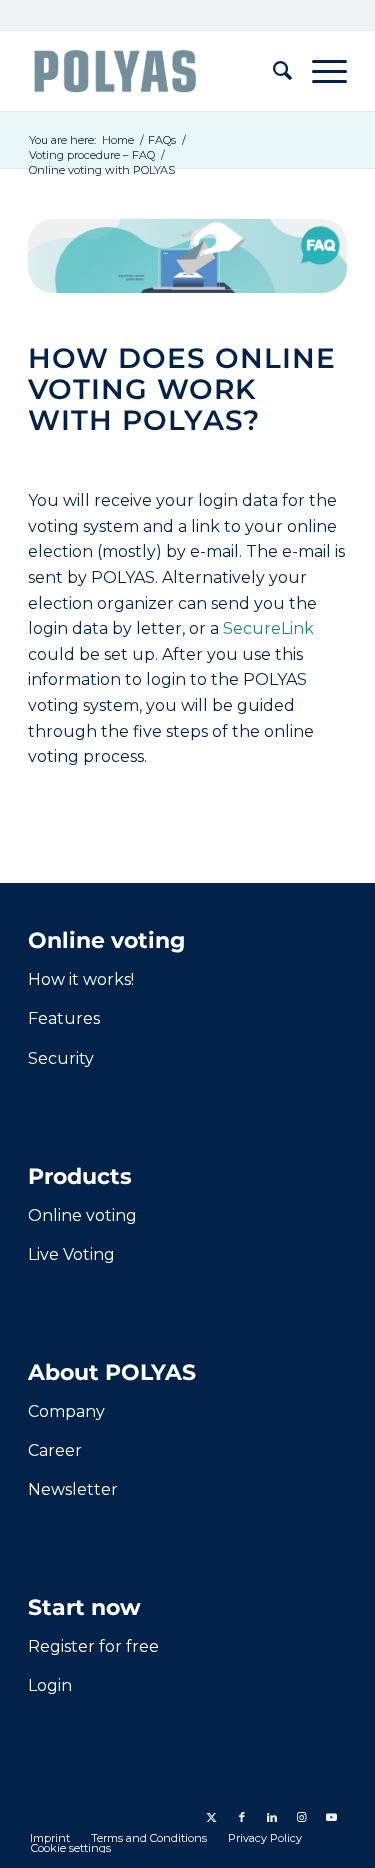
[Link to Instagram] (302, 1817)
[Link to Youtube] (332, 1817)
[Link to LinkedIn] (272, 1817)
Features (64, 1018)
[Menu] (319, 71)
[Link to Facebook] (242, 1817)
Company (66, 1411)
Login (50, 1685)
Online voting (82, 1215)
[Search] (272, 71)
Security (61, 1058)
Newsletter (73, 1489)
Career (55, 1450)
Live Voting (71, 1254)
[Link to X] (212, 1817)
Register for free (93, 1646)
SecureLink (268, 628)
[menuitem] (272, 71)
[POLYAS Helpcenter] (155, 71)
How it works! (81, 979)
